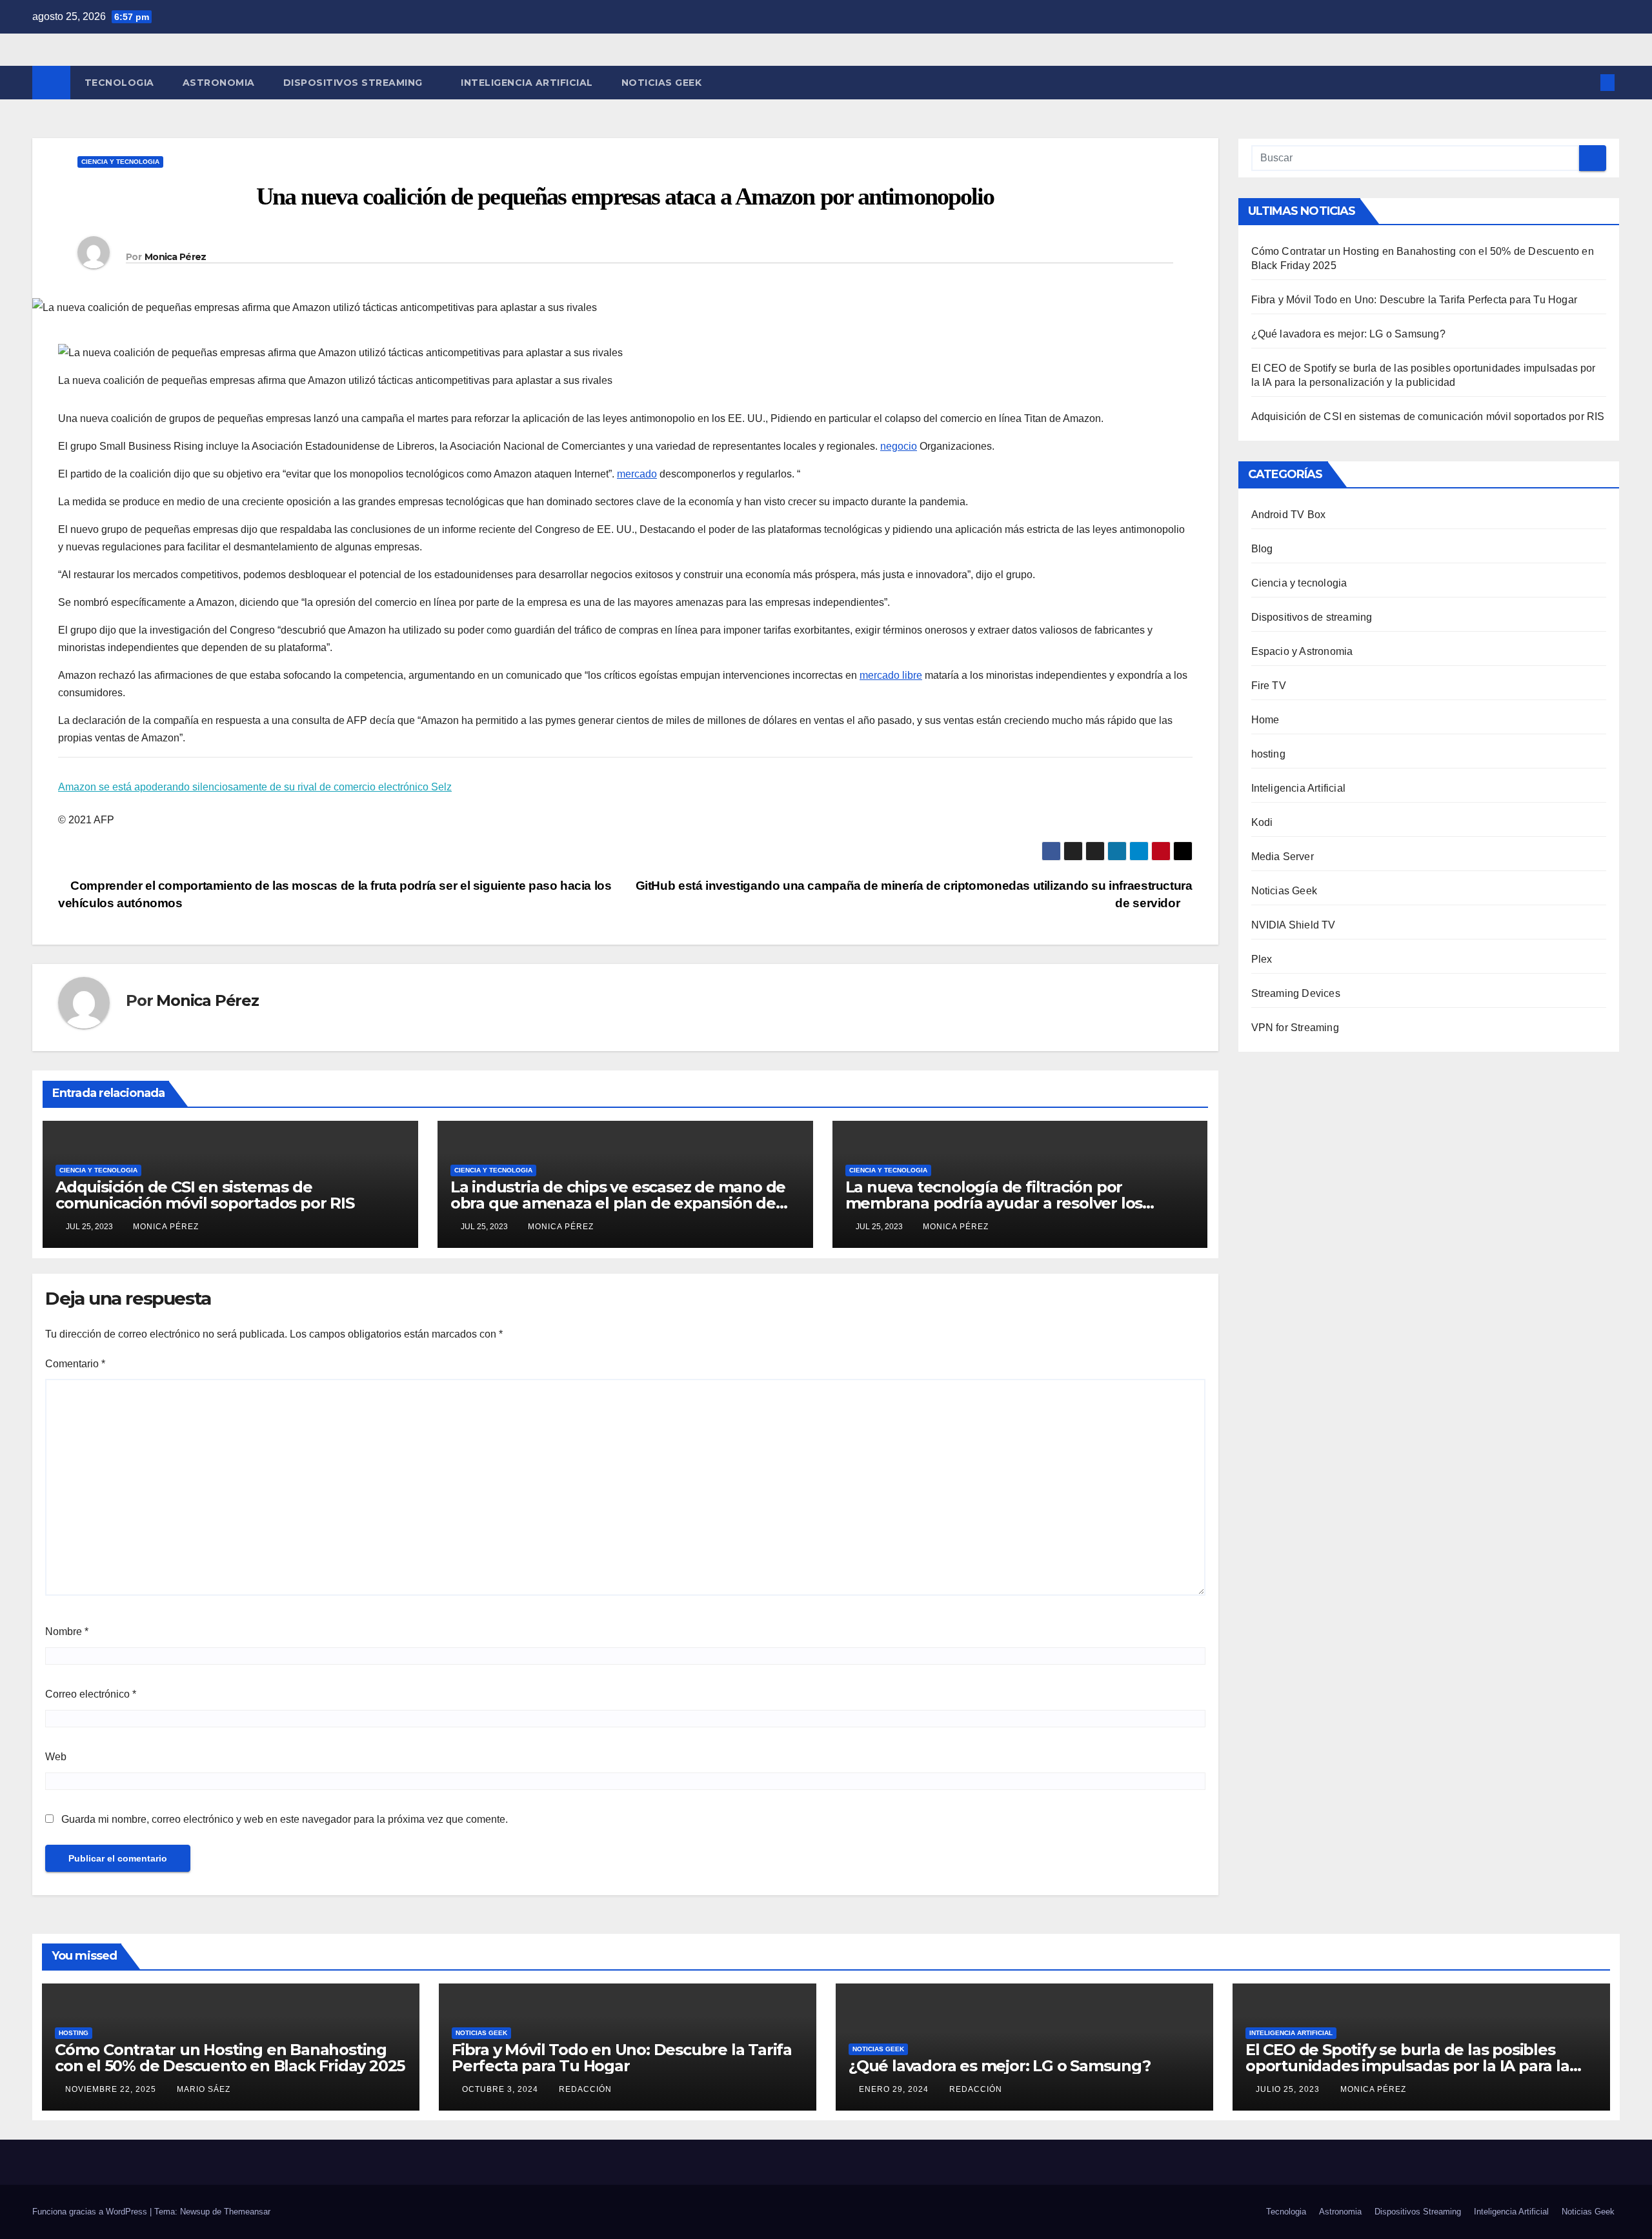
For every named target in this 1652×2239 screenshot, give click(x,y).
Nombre (67, 1632)
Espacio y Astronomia (1302, 651)
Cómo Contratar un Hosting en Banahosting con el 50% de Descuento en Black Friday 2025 (230, 2058)
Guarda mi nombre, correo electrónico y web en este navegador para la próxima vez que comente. (285, 1819)
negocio (899, 446)
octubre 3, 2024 (501, 2089)
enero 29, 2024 (895, 2089)
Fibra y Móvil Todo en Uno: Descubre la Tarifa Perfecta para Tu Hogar (1415, 300)
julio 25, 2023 (1289, 2089)
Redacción (585, 2089)
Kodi (1262, 822)
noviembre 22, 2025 (112, 2089)
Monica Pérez (176, 257)
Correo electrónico (91, 1694)
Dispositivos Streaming (355, 83)
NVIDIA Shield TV (1294, 925)
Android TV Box (1289, 515)
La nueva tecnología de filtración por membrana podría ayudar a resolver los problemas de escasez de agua (994, 1203)
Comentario (75, 1364)
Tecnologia (119, 83)
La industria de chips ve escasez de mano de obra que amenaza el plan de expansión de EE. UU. (618, 1203)
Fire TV (1269, 686)
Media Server (1283, 857)
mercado (637, 474)
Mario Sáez (204, 2089)
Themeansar (247, 2212)
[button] (1586, 82)
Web (56, 1757)
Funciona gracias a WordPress (91, 2212)
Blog (1262, 549)
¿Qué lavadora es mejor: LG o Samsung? (1348, 334)
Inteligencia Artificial (527, 83)
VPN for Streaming (1295, 1028)
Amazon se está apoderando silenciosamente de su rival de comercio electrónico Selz (255, 787)
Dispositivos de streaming (1312, 617)
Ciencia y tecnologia (120, 162)
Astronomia (219, 83)
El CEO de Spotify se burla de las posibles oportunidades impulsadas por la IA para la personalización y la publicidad (1407, 2066)
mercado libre (891, 675)
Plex (1262, 959)
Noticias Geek (662, 83)
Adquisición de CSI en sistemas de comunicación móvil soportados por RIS (205, 1195)
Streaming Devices (1296, 993)
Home (1265, 720)
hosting (1268, 754)
